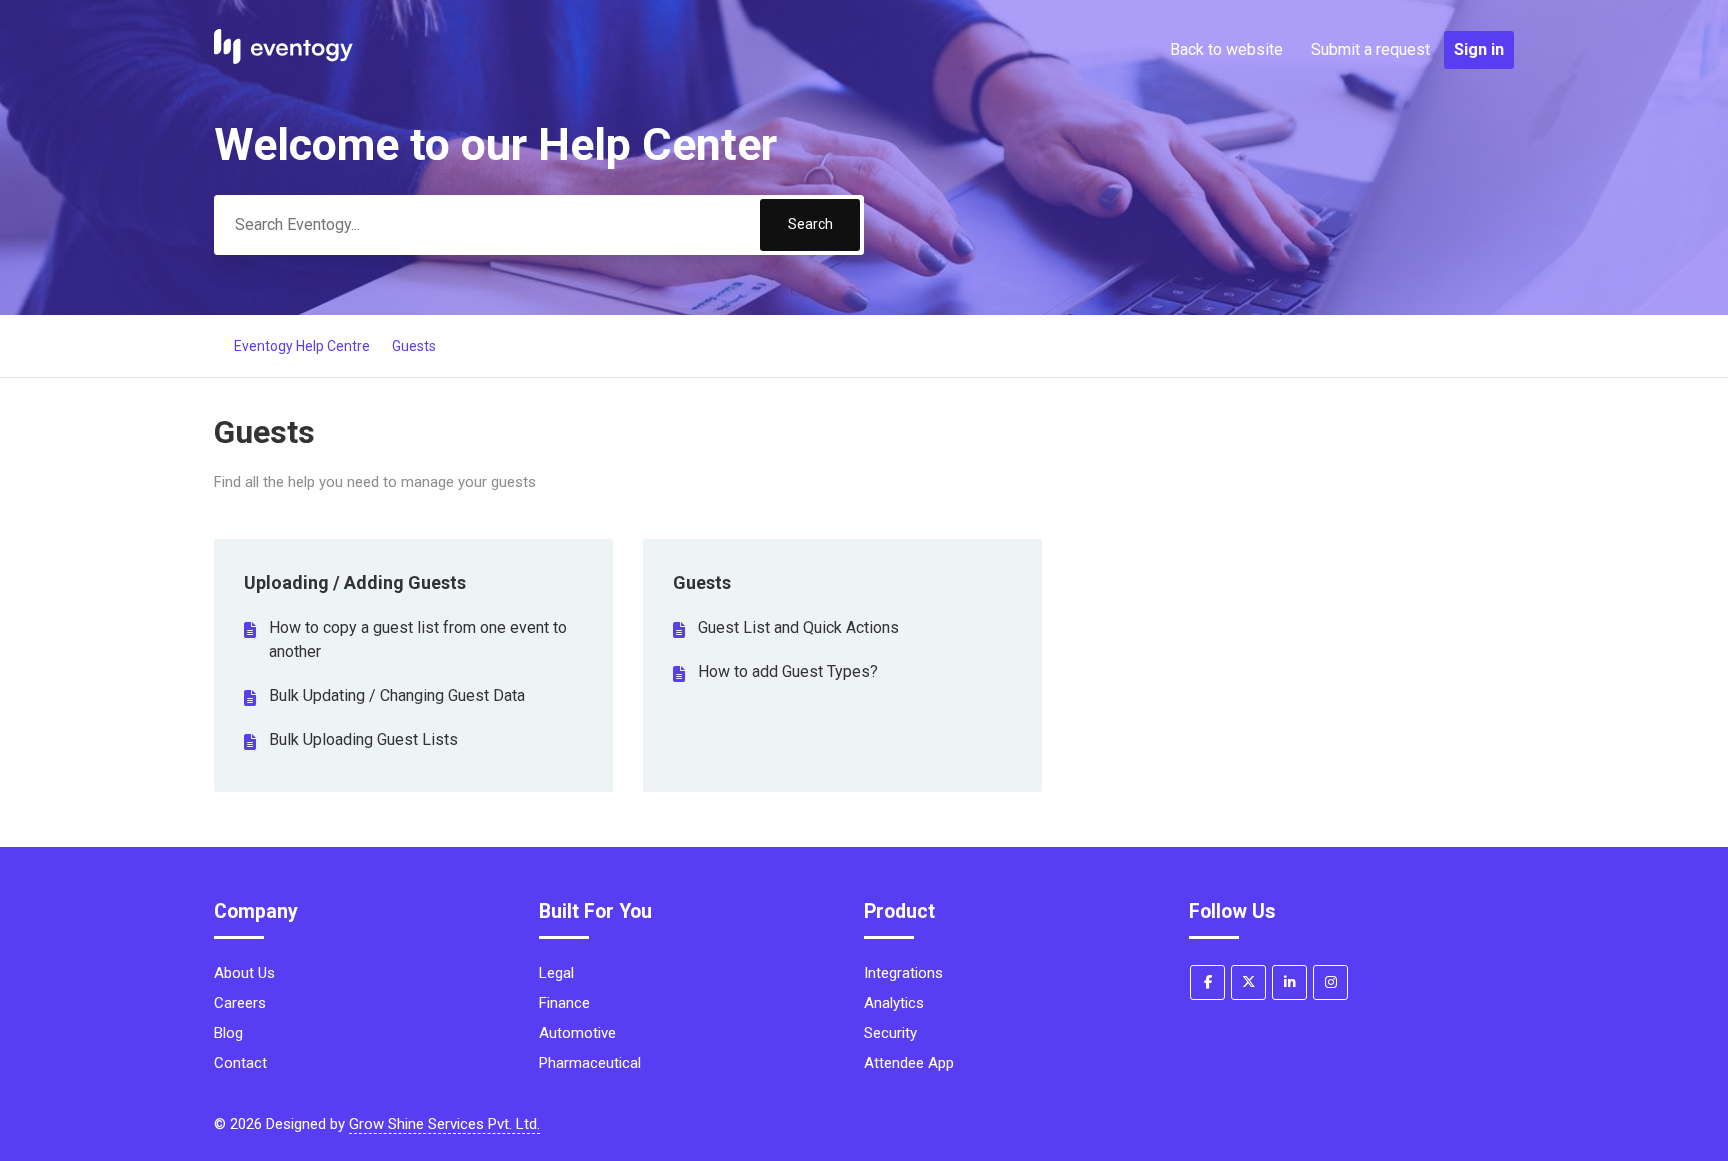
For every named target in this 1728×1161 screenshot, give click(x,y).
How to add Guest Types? (788, 671)
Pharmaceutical (590, 1063)
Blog (228, 1033)
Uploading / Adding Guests (355, 582)
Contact (240, 1063)
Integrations (903, 973)
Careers (240, 1003)
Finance (564, 1003)
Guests (414, 346)
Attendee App (909, 1063)
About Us (244, 973)
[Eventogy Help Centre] (283, 59)
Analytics (894, 1003)
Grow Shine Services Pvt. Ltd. (444, 1124)
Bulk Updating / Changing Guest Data (397, 695)
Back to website (1226, 49)
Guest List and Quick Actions (798, 627)
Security (890, 1033)
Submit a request (1370, 49)
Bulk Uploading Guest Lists (363, 739)
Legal (556, 973)
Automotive (577, 1033)
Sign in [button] (1479, 49)
